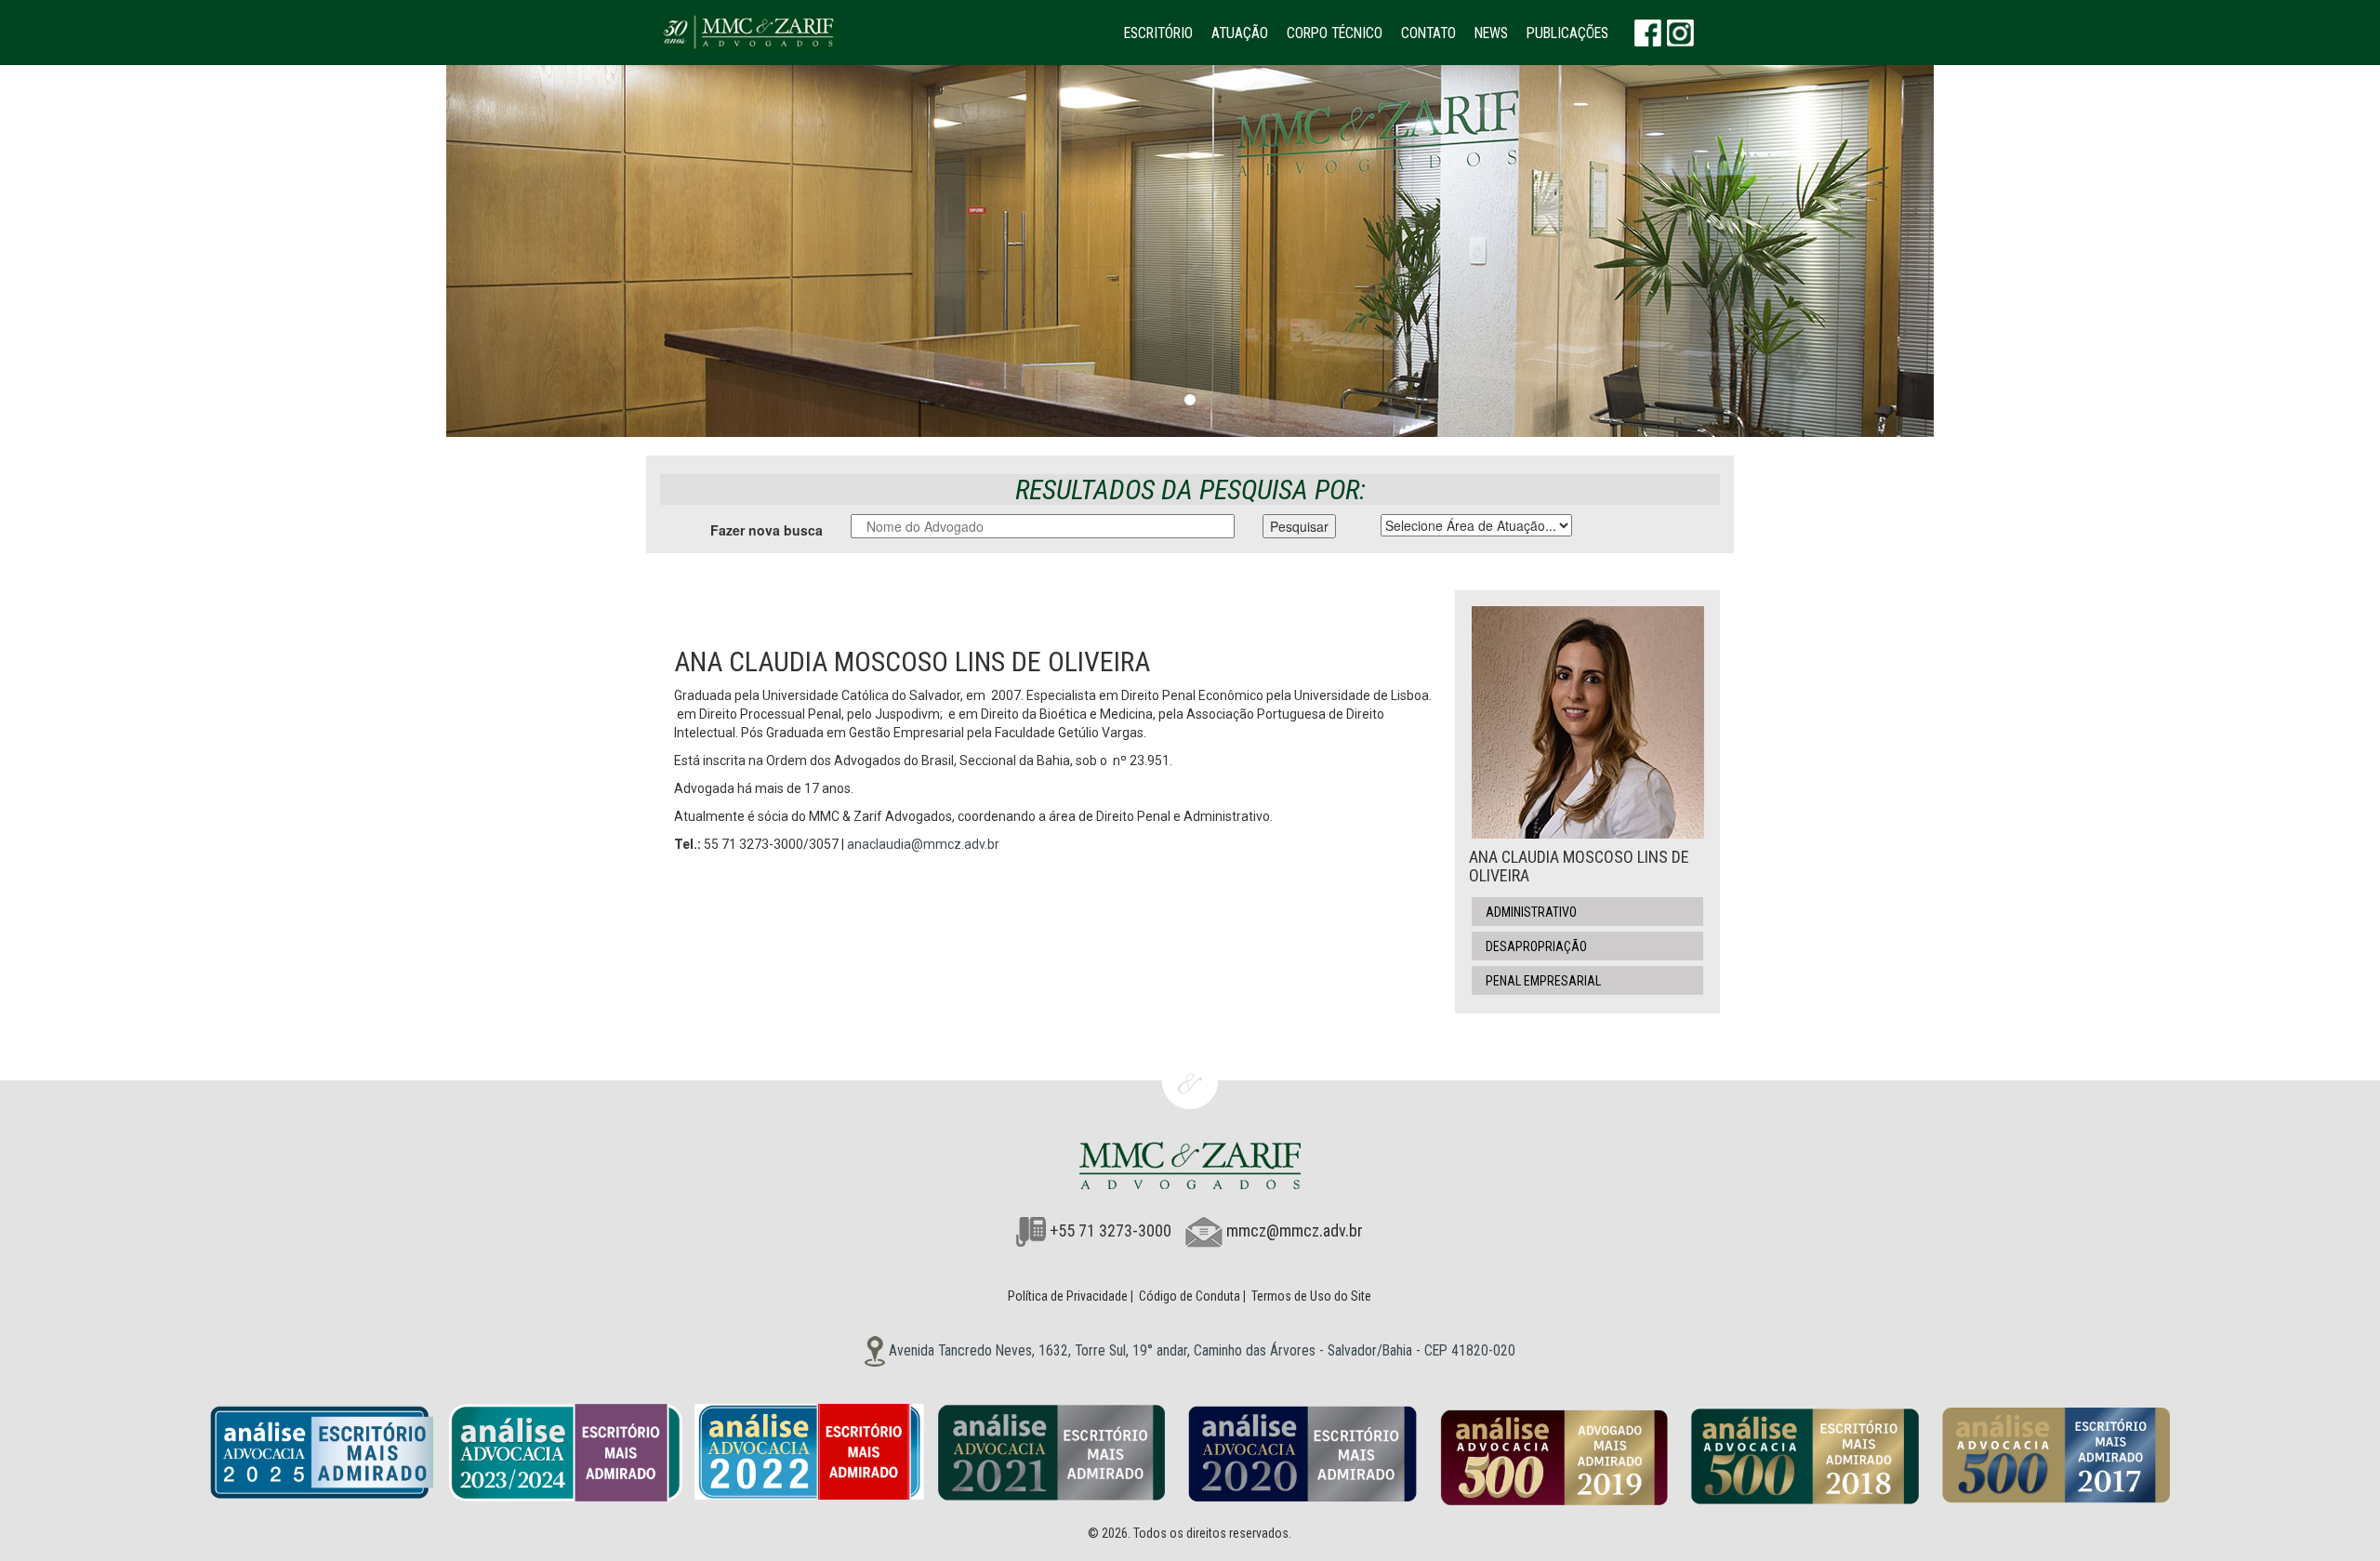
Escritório (1158, 33)
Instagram (1680, 33)
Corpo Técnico (1335, 33)
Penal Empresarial (1543, 981)
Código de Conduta (1190, 1296)
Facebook (1648, 33)
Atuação (1240, 33)
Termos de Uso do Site (1311, 1296)
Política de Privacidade (1068, 1296)
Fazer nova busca (767, 530)
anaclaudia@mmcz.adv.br (923, 844)
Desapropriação (1536, 946)
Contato (1428, 33)
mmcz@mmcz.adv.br (1295, 1230)
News (1491, 33)
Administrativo (1531, 912)
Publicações (1567, 33)
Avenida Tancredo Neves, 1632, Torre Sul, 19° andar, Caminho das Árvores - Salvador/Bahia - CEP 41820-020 (1200, 1350)
